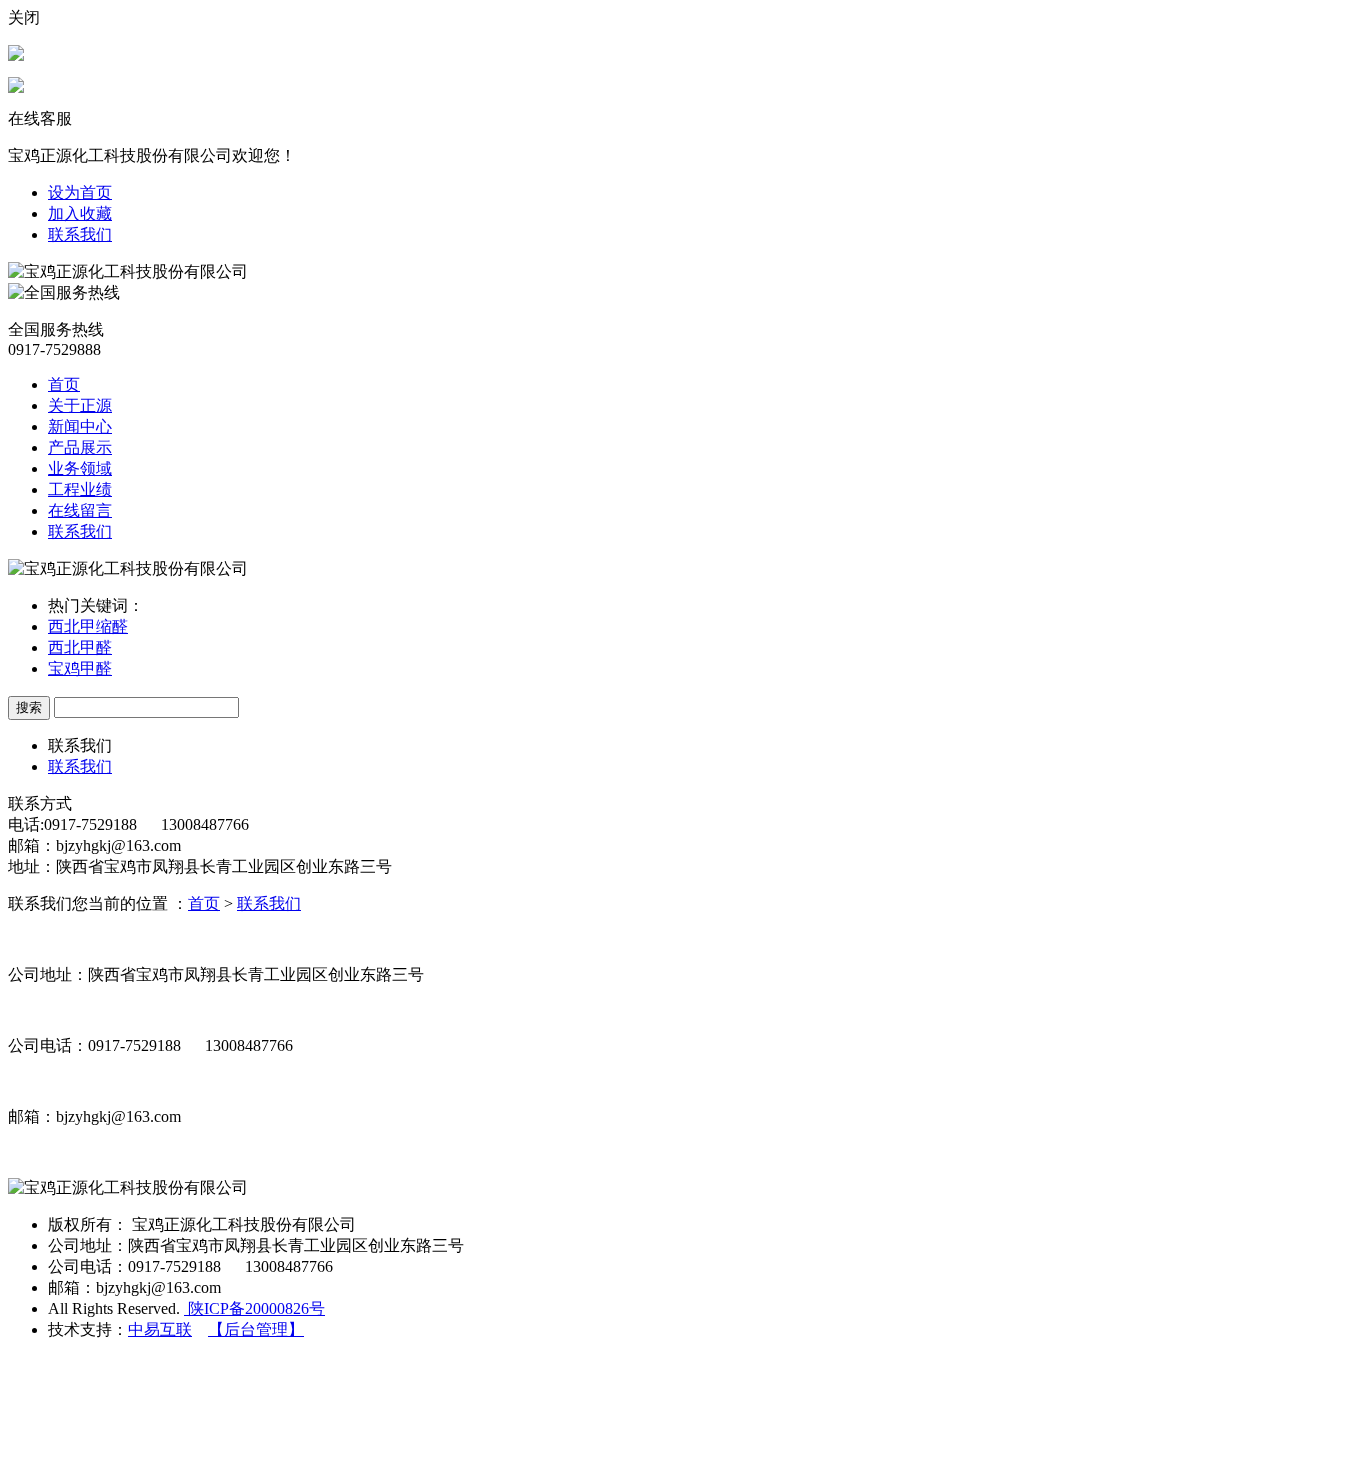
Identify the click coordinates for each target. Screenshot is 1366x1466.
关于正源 (80, 405)
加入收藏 (80, 213)
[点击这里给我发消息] (16, 55)
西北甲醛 (80, 647)
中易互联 (160, 1329)
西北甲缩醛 (88, 626)
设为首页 (80, 192)
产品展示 (80, 447)
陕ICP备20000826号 (254, 1308)
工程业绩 (80, 489)
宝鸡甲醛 (80, 668)
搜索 (29, 707)
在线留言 (80, 510)
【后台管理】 (256, 1329)
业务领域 (80, 468)
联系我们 (80, 234)
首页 (64, 384)
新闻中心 (80, 426)
